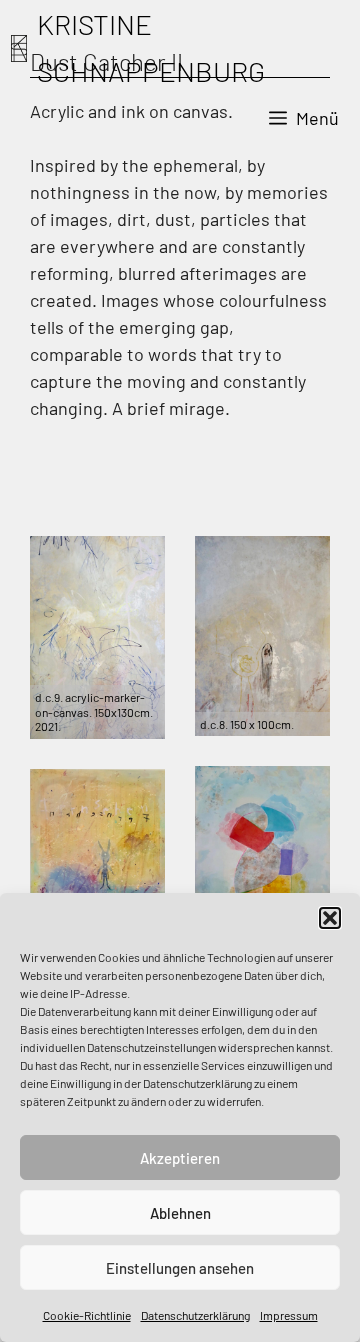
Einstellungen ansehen (180, 1268)
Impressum (289, 1315)
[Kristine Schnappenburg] (19, 48)
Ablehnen (180, 1213)
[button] (330, 918)
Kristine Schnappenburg (151, 47)
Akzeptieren (180, 1158)
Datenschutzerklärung (195, 1315)
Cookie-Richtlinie (87, 1315)
